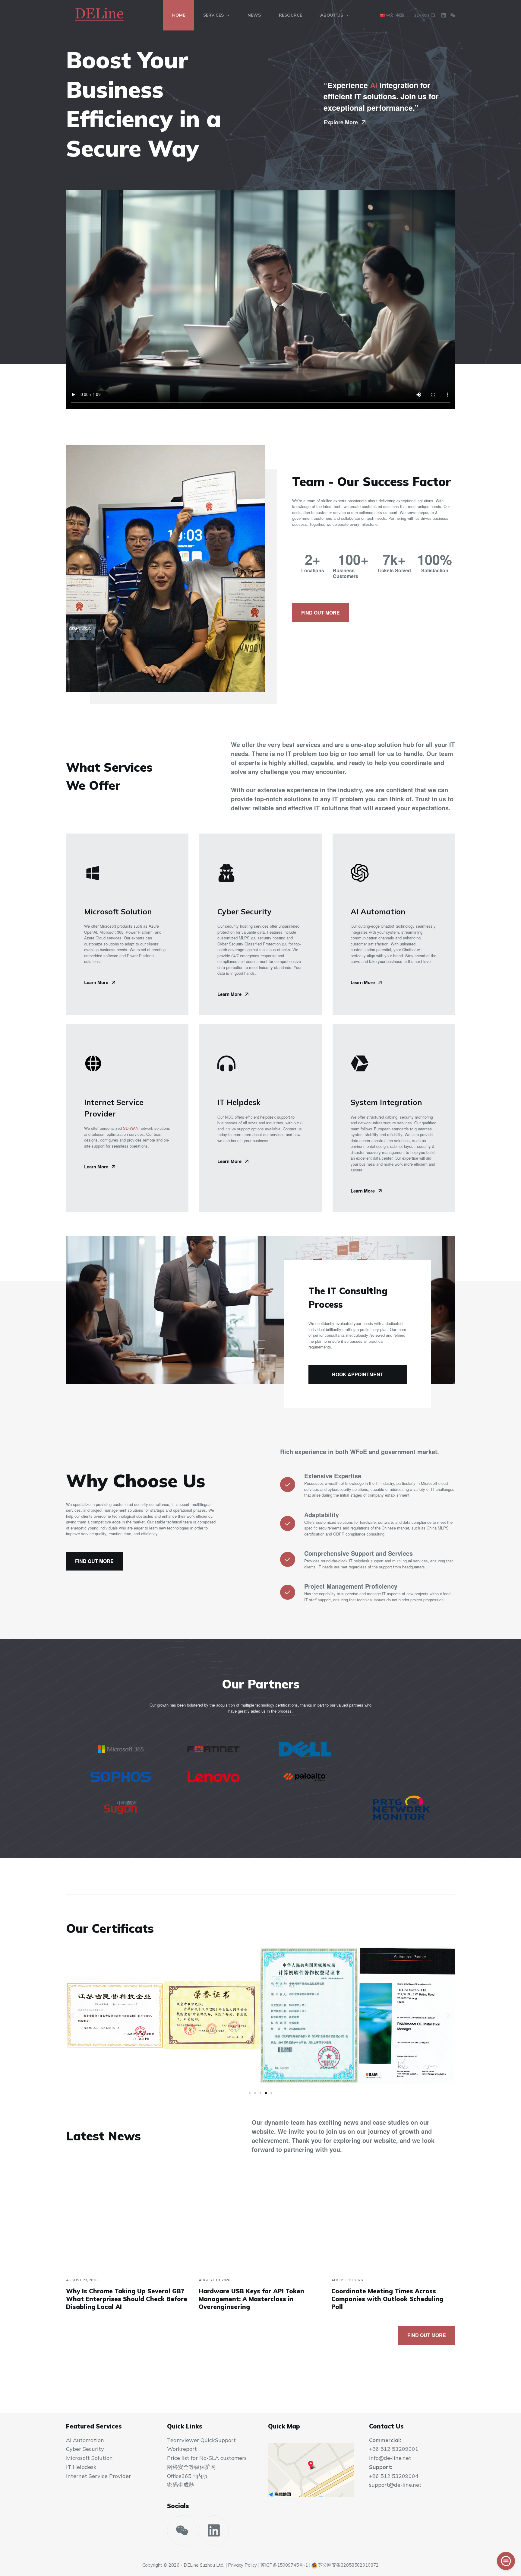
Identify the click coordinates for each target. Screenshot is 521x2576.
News (254, 15)
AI (374, 85)
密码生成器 (181, 2485)
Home (179, 15)
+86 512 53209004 (394, 2476)
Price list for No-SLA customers (207, 2458)
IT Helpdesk (81, 2467)
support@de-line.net (395, 2485)
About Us (332, 15)
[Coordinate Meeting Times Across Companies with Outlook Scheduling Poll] (393, 2222)
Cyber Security (85, 2449)
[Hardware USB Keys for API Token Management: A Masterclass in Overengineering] (260, 2222)
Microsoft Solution (89, 2458)
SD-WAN (131, 1128)
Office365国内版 (187, 2476)
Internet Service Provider (98, 2476)
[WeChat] (453, 15)
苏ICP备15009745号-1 (284, 2565)
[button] (73, 2016)
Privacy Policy (242, 2565)
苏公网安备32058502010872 (348, 2565)
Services (213, 15)
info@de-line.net (390, 2458)
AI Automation (85, 2440)
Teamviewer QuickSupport (201, 2440)
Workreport (182, 2449)
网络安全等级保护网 (191, 2467)
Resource (290, 15)
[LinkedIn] (444, 15)
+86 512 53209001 (394, 2449)
